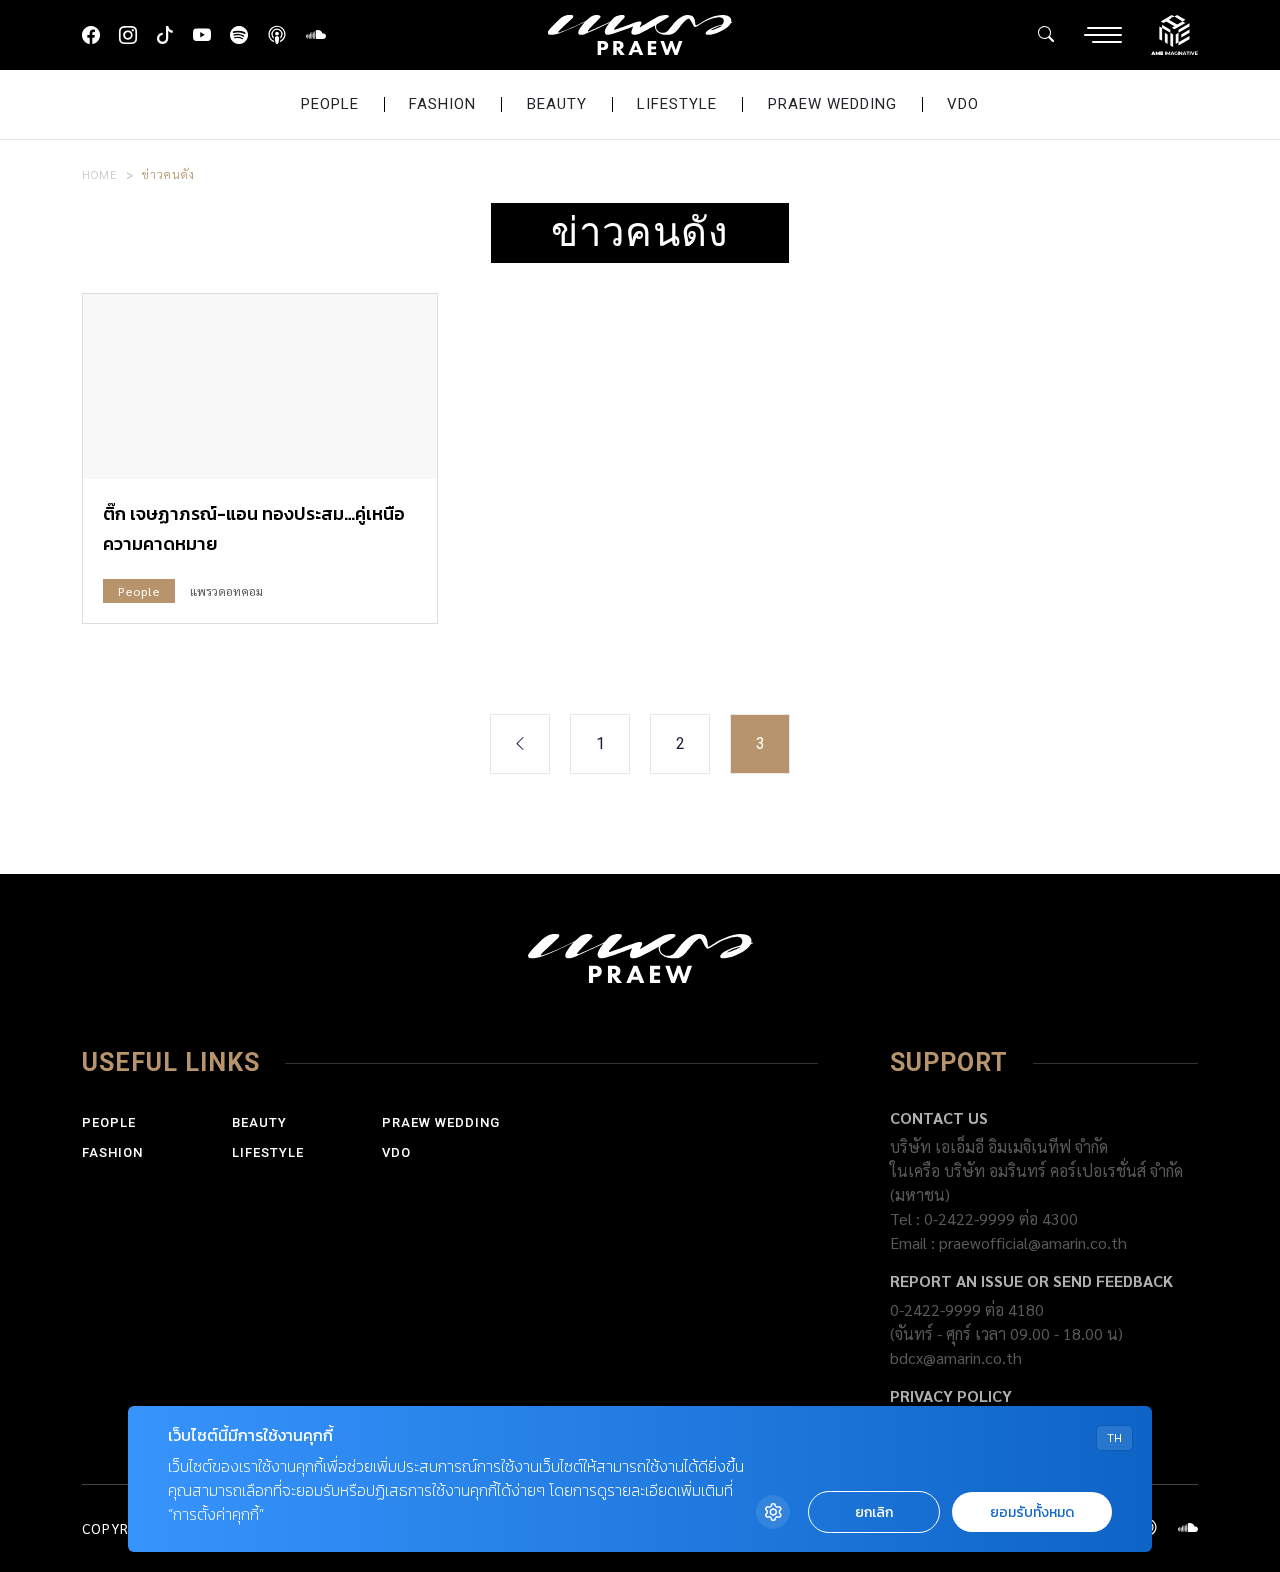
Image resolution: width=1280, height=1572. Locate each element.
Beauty (557, 104)
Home (100, 174)
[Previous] (520, 744)
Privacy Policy (951, 1395)
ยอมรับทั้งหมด (1032, 1512)
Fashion (442, 104)
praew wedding (832, 104)
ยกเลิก (874, 1512)
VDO (963, 104)
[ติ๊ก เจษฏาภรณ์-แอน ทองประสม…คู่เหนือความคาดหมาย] (260, 387)
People (330, 104)
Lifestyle (677, 104)
